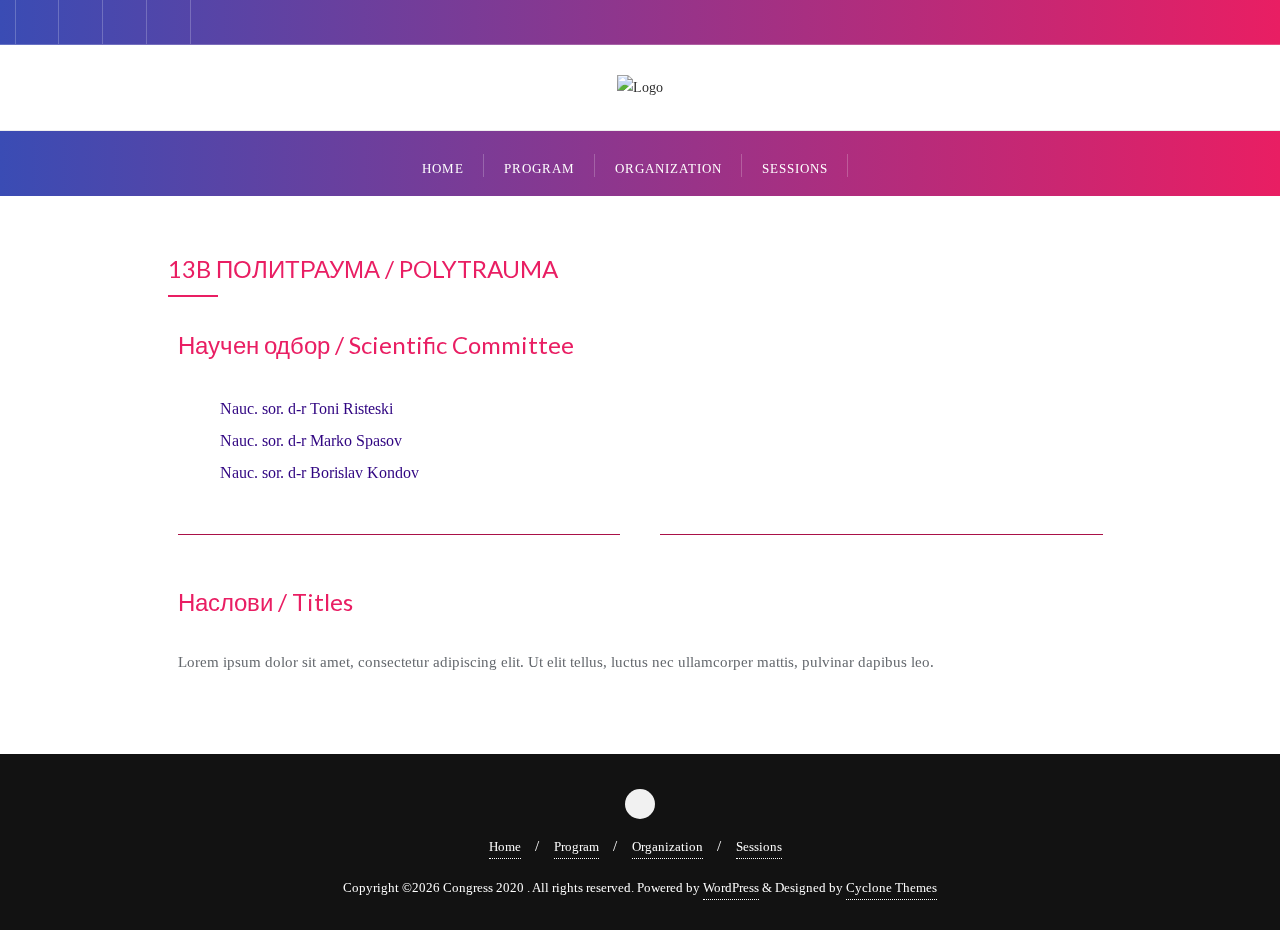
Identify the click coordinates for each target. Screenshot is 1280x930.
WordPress (731, 887)
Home (505, 846)
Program (576, 846)
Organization (667, 846)
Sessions (759, 846)
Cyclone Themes (891, 887)
